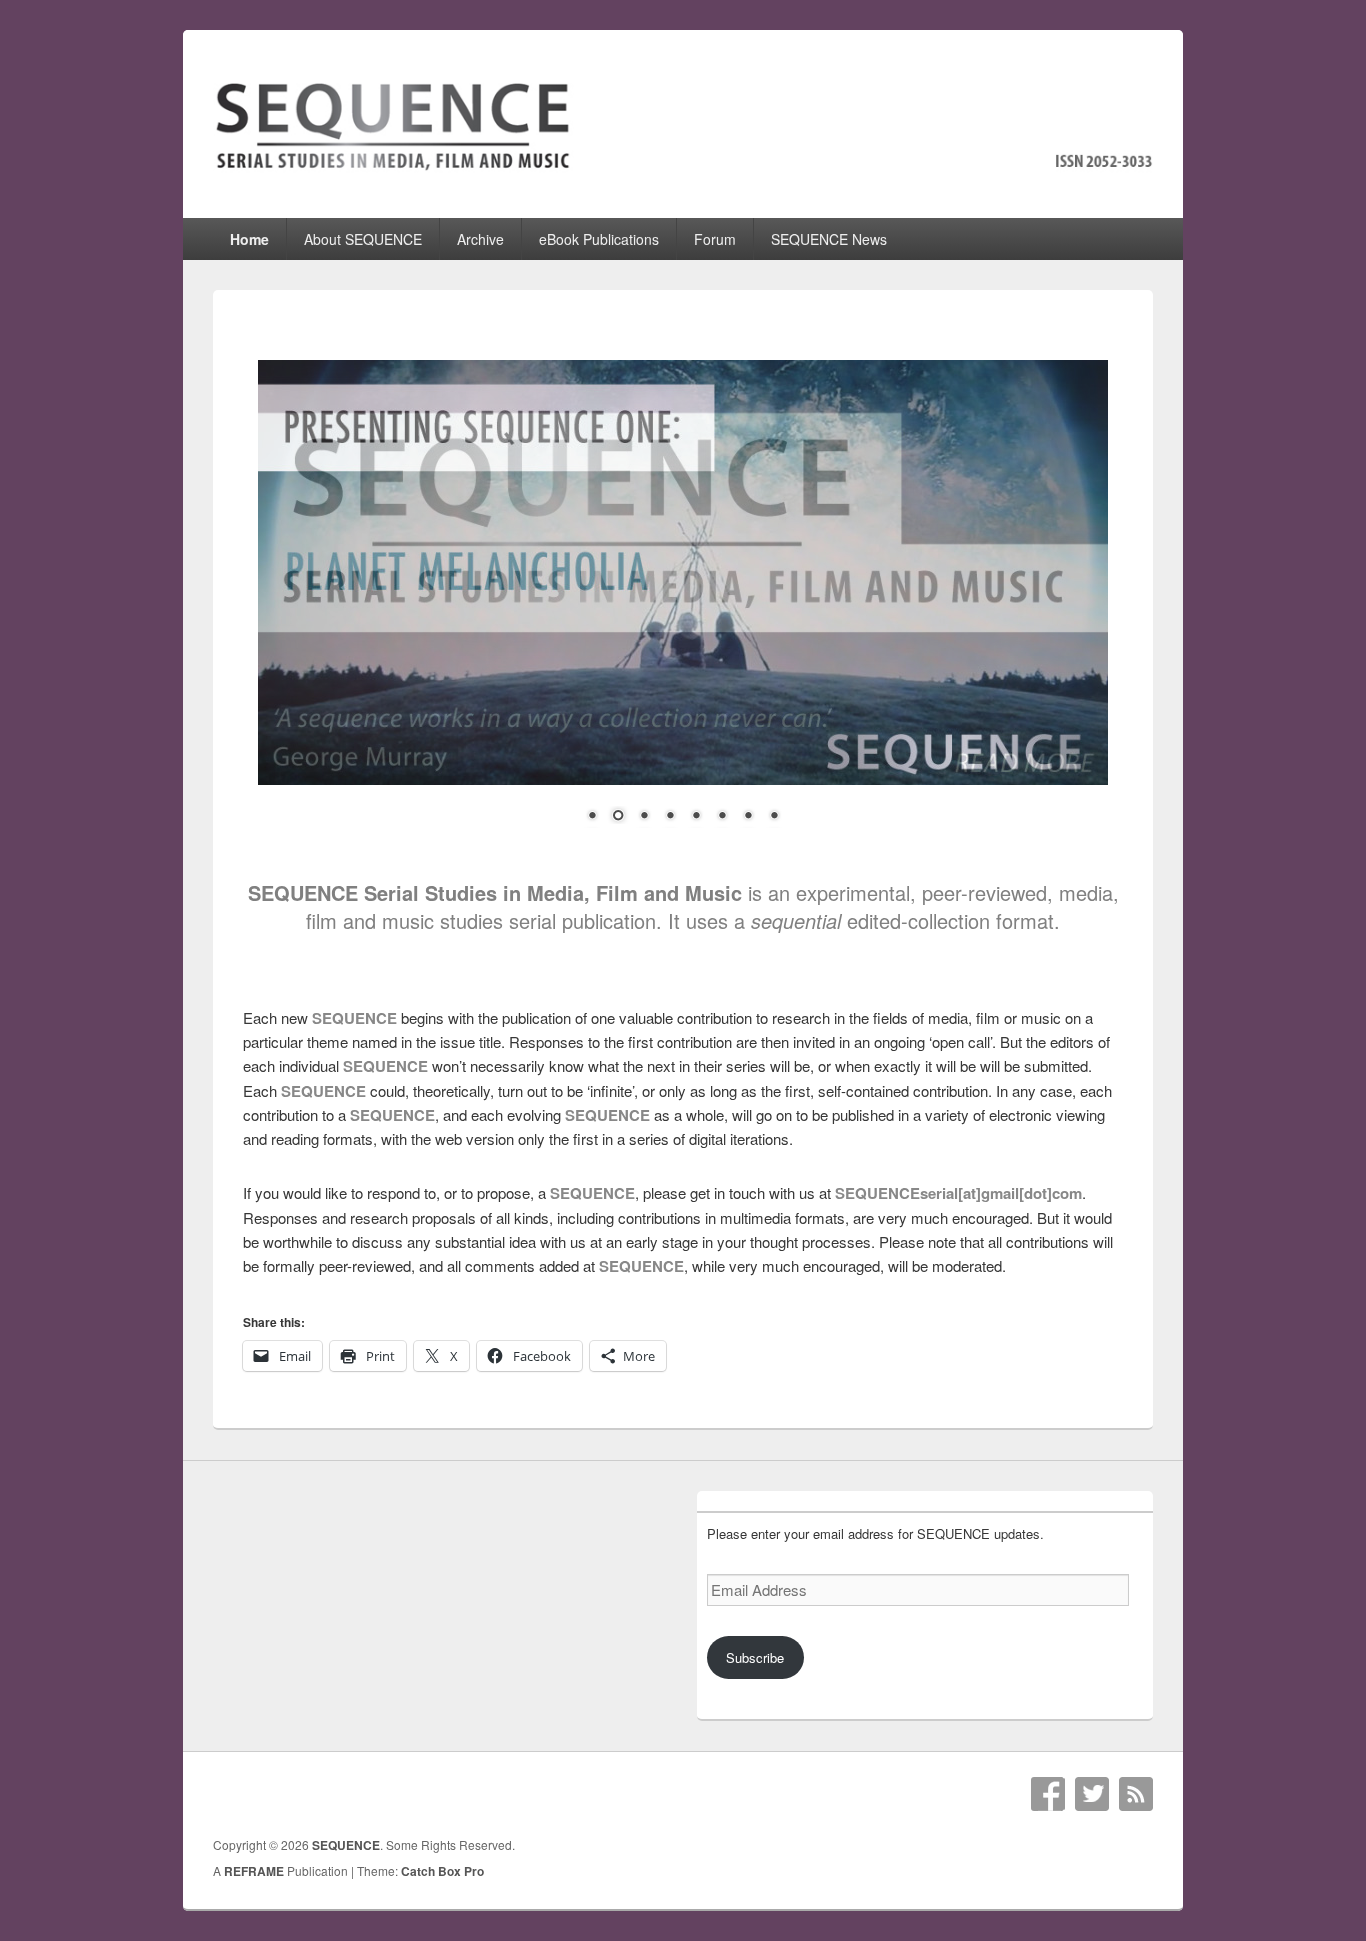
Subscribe (755, 1657)
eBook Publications (599, 239)
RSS (1136, 1794)
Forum (715, 239)
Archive (480, 239)
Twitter (1092, 1794)
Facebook (1048, 1794)
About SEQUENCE (363, 239)
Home (249, 239)
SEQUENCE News (829, 239)
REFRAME (254, 1871)
